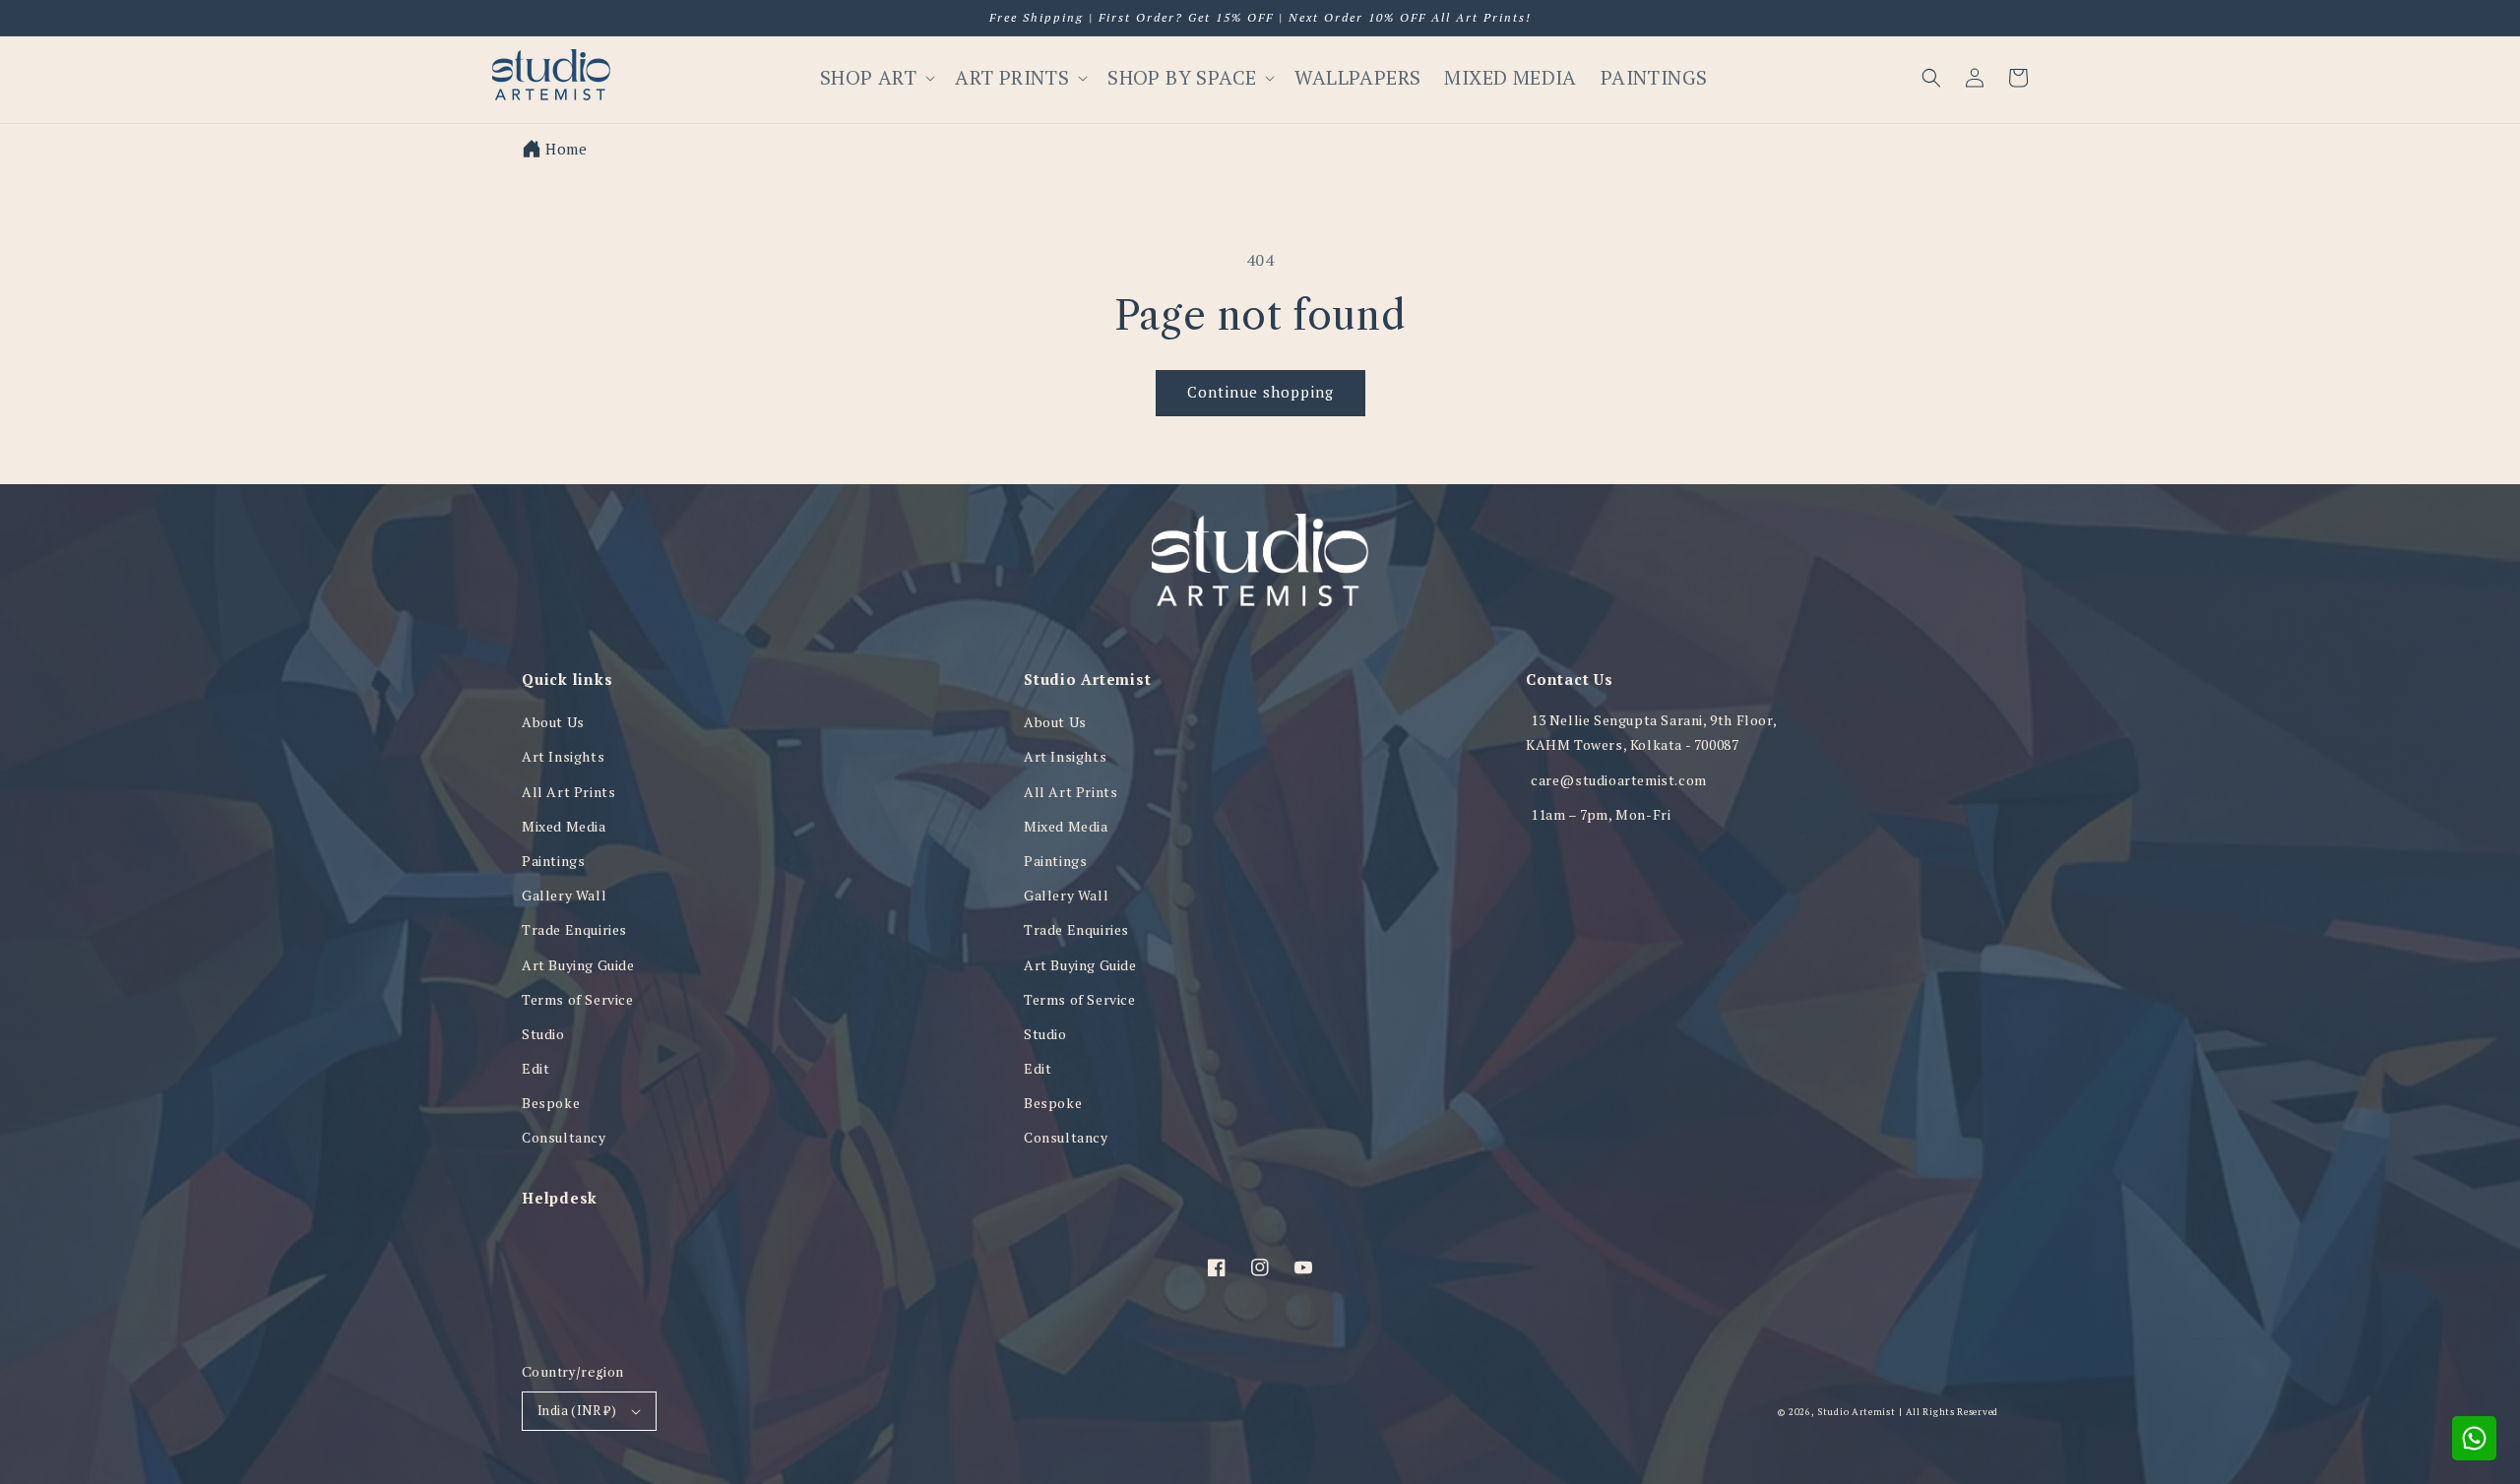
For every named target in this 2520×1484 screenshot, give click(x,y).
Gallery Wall (564, 895)
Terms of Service (578, 999)
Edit (535, 1068)
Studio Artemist (1857, 1412)
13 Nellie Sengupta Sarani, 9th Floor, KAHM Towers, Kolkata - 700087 (1651, 732)
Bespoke (551, 1103)
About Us (553, 722)
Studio (543, 1034)
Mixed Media (564, 826)
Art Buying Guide (578, 965)
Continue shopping (1260, 392)
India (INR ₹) (577, 1410)
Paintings (553, 861)
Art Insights (563, 756)
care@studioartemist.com (1619, 780)
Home (566, 149)
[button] (1931, 78)
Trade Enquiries (574, 929)
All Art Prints (568, 792)
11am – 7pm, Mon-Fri (1601, 814)
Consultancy (564, 1137)
